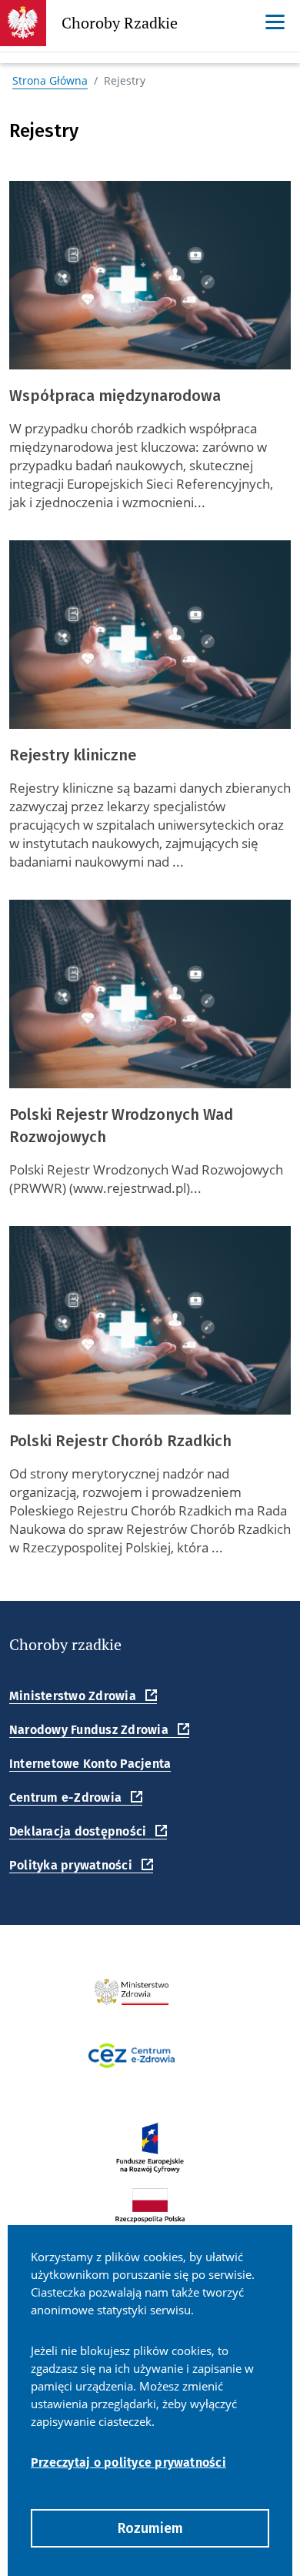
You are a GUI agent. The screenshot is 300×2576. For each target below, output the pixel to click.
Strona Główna (50, 80)
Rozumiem (150, 2528)
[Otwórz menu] (275, 22)
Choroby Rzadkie (120, 27)
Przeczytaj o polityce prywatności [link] (128, 2462)
